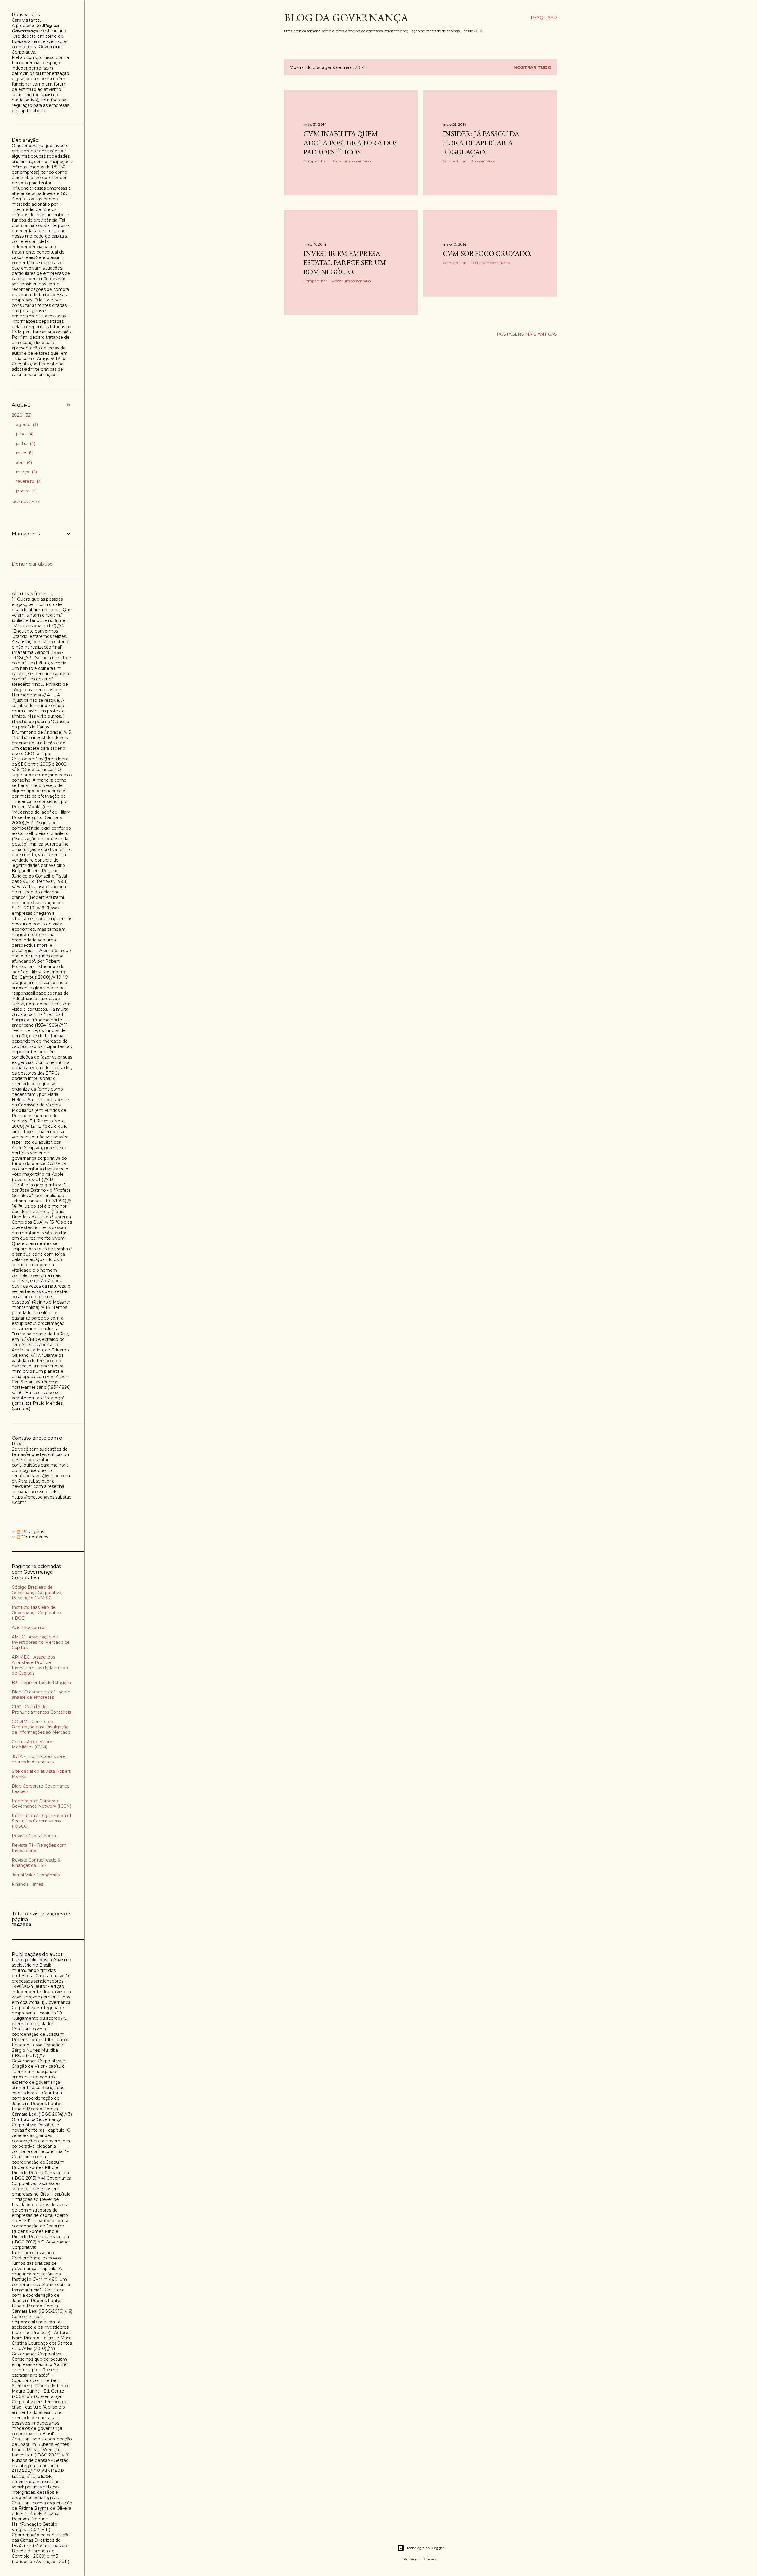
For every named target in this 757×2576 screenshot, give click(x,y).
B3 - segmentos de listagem (41, 1683)
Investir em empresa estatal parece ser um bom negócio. (345, 263)
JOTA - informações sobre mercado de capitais (38, 1759)
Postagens (32, 1532)
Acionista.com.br (29, 1627)
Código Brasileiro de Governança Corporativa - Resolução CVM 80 (38, 1593)
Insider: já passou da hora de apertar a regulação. (481, 143)
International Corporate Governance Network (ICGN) (42, 1804)
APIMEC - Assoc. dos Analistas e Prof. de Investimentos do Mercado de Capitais (40, 1665)
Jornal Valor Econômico (36, 1875)
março (26, 472)
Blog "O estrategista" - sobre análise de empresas (41, 1695)
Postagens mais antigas (527, 334)
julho (24, 434)
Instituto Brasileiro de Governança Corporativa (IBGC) (37, 1613)
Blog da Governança (346, 18)
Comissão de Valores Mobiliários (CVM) (33, 1744)
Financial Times (28, 1884)
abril (23, 462)
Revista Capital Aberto (35, 1836)
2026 (21, 415)
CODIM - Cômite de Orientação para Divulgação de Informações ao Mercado (41, 1727)
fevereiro (28, 481)
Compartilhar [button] (315, 161)
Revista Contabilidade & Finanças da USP (36, 1863)
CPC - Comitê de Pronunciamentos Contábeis (41, 1709)
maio (24, 453)
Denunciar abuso (32, 564)
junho (25, 443)
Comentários (34, 1537)
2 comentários (483, 161)
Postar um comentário (351, 161)
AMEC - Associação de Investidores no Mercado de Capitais (41, 1642)
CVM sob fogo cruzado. (487, 253)
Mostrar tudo (532, 67)
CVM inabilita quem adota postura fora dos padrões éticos (351, 143)
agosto (26, 425)
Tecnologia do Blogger (425, 2548)
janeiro (26, 491)
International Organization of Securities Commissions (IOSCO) (42, 1821)
